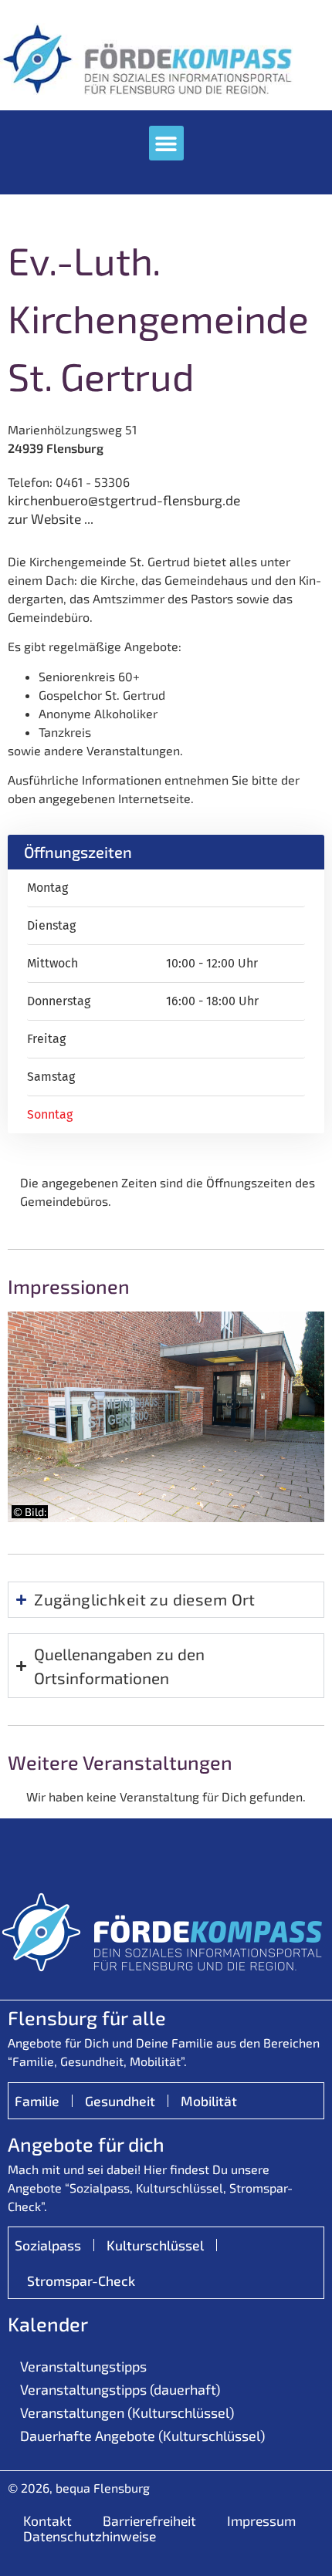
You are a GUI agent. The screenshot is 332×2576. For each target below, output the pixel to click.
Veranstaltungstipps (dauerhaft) (120, 2389)
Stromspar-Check (81, 2281)
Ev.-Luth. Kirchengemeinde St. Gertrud (158, 318)
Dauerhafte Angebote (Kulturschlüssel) (142, 2436)
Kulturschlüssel (155, 2245)
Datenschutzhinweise (90, 2536)
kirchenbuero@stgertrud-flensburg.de (124, 500)
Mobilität (209, 2101)
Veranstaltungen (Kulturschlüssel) (127, 2412)
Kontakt (47, 2520)
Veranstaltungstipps (83, 2366)
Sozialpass (48, 2245)
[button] (166, 143)
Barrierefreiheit (149, 2520)
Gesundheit (120, 2101)
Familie (37, 2101)
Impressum (261, 2520)
